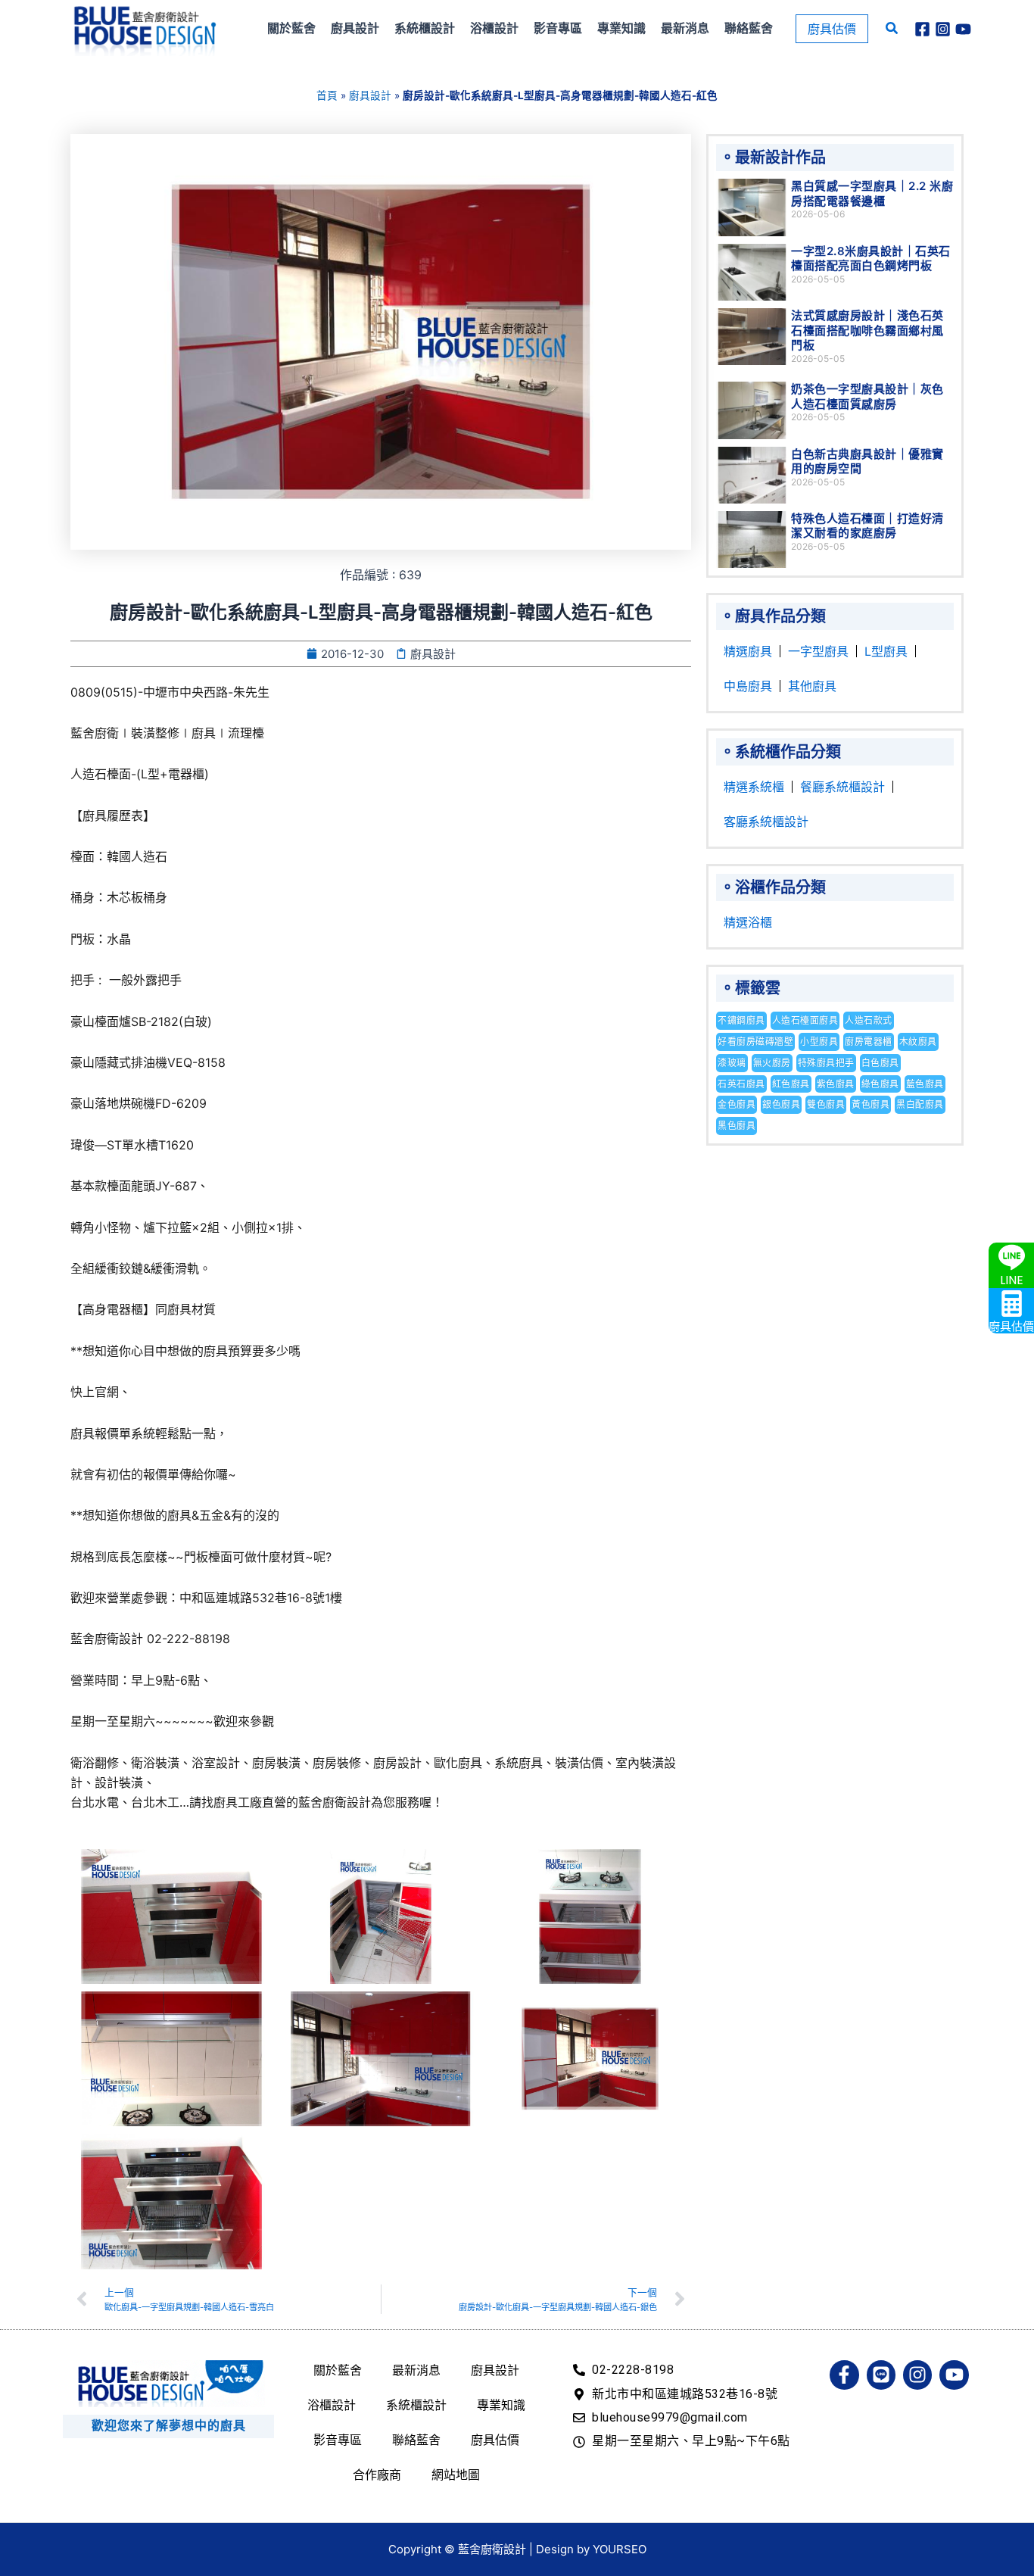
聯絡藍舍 (416, 2440)
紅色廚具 (791, 1084)
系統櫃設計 (416, 2405)
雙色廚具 (826, 1104)
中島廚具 (748, 686)
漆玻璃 (732, 1063)
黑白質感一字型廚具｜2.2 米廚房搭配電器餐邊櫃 (872, 193)
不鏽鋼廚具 (741, 1020)
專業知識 (501, 2405)
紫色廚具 (836, 1084)
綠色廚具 (880, 1084)
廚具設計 (370, 95)
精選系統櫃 (754, 787)
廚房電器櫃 (869, 1042)
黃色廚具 (870, 1104)
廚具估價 (495, 2440)
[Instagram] (943, 29)
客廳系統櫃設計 (766, 822)
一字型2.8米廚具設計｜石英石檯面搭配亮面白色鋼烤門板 (871, 259)
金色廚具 (737, 1104)
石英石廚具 (741, 1084)
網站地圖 (456, 2475)
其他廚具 (812, 686)
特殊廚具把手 (826, 1063)
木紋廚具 (918, 1042)
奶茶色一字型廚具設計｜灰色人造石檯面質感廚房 (867, 396)
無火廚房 (772, 1063)
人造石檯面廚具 (805, 1020)
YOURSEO (620, 2549)
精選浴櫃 (748, 922)
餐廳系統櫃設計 (842, 787)
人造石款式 (869, 1020)
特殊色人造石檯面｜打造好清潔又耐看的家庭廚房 (867, 526)
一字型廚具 (818, 651)
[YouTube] (963, 29)
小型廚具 (819, 1042)
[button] (832, 29)
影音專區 (338, 2440)
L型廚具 (886, 651)
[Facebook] (922, 29)
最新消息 (416, 2370)
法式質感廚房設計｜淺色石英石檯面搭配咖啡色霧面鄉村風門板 (867, 330)
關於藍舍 (338, 2370)
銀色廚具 (781, 1104)
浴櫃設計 (332, 2405)
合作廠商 (377, 2475)
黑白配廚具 (920, 1104)
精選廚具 (748, 651)
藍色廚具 (925, 1084)
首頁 (327, 95)
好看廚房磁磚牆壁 (755, 1042)
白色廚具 (880, 1063)
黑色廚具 (737, 1126)
